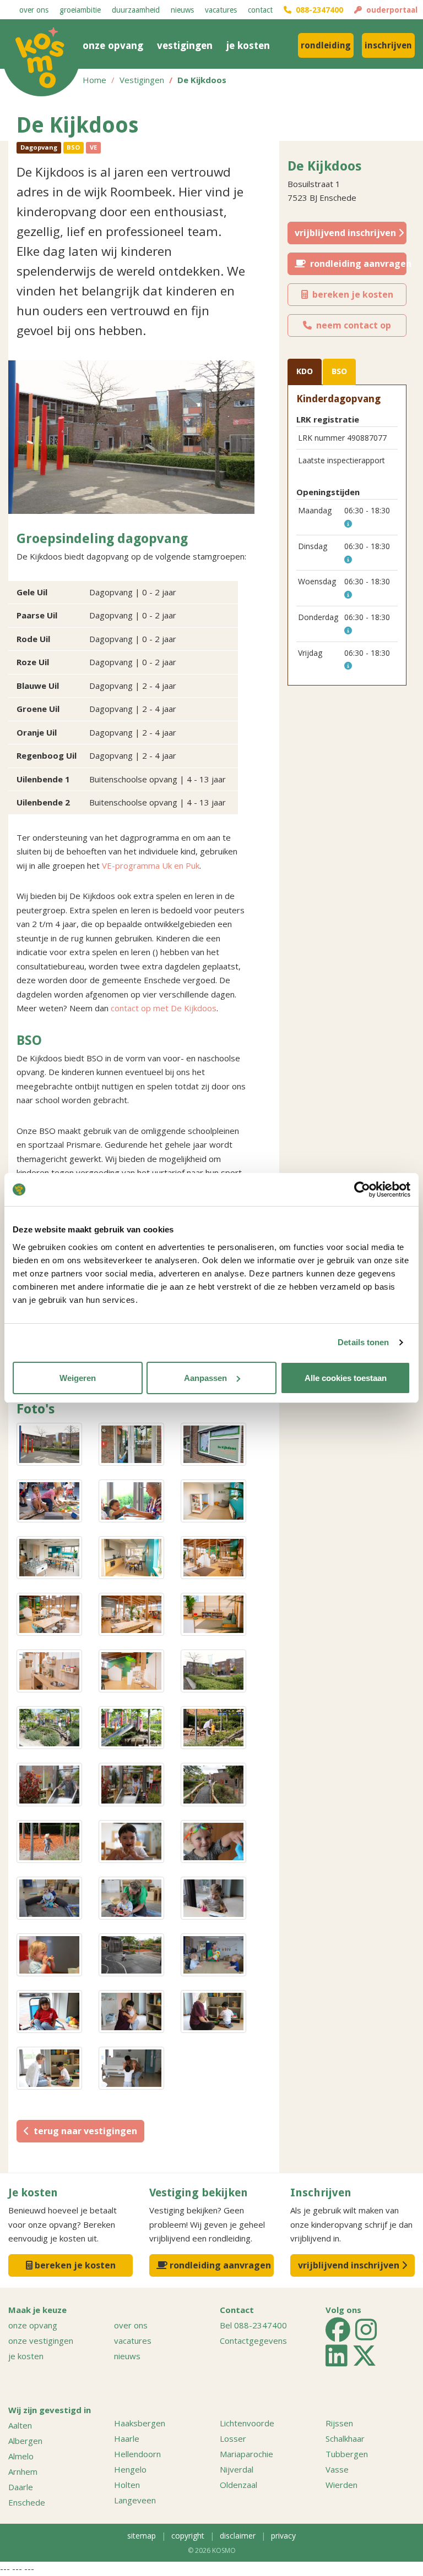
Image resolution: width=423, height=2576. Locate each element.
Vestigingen (142, 80)
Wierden (341, 2485)
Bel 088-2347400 (253, 2325)
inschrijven (388, 45)
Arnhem (23, 2471)
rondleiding (326, 45)
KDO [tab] (305, 371)
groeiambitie (80, 10)
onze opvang (113, 45)
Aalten (20, 2425)
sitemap (142, 2536)
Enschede (27, 2502)
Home (94, 80)
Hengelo (130, 2469)
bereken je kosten (351, 294)
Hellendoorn (137, 2454)
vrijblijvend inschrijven (346, 233)
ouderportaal (390, 10)
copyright (188, 2536)
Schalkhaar (345, 2438)
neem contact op (351, 325)
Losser (233, 2438)
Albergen (25, 2441)
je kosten (248, 45)
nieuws (182, 10)
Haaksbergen (140, 2423)
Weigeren (78, 1378)
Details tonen (363, 1342)
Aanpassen (205, 1378)
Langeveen (135, 2500)
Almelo (21, 2456)
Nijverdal (237, 2469)
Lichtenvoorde (247, 2423)
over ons (34, 10)
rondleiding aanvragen (356, 264)
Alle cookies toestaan (346, 1378)
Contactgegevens (253, 2341)
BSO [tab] (339, 371)
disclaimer (238, 2536)
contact (260, 10)
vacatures (221, 10)
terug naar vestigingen (83, 2131)
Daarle (21, 2487)
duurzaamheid (136, 10)
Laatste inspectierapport (341, 460)
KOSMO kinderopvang (41, 58)
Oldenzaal (238, 2485)
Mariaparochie (246, 2454)
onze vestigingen (41, 2341)
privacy (283, 2536)
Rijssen (339, 2423)
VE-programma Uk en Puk (151, 865)
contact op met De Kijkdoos (164, 1008)
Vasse (337, 2469)
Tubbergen (347, 2454)
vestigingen (185, 45)
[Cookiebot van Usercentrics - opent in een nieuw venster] (362, 1190)
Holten (127, 2485)
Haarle (127, 2438)
